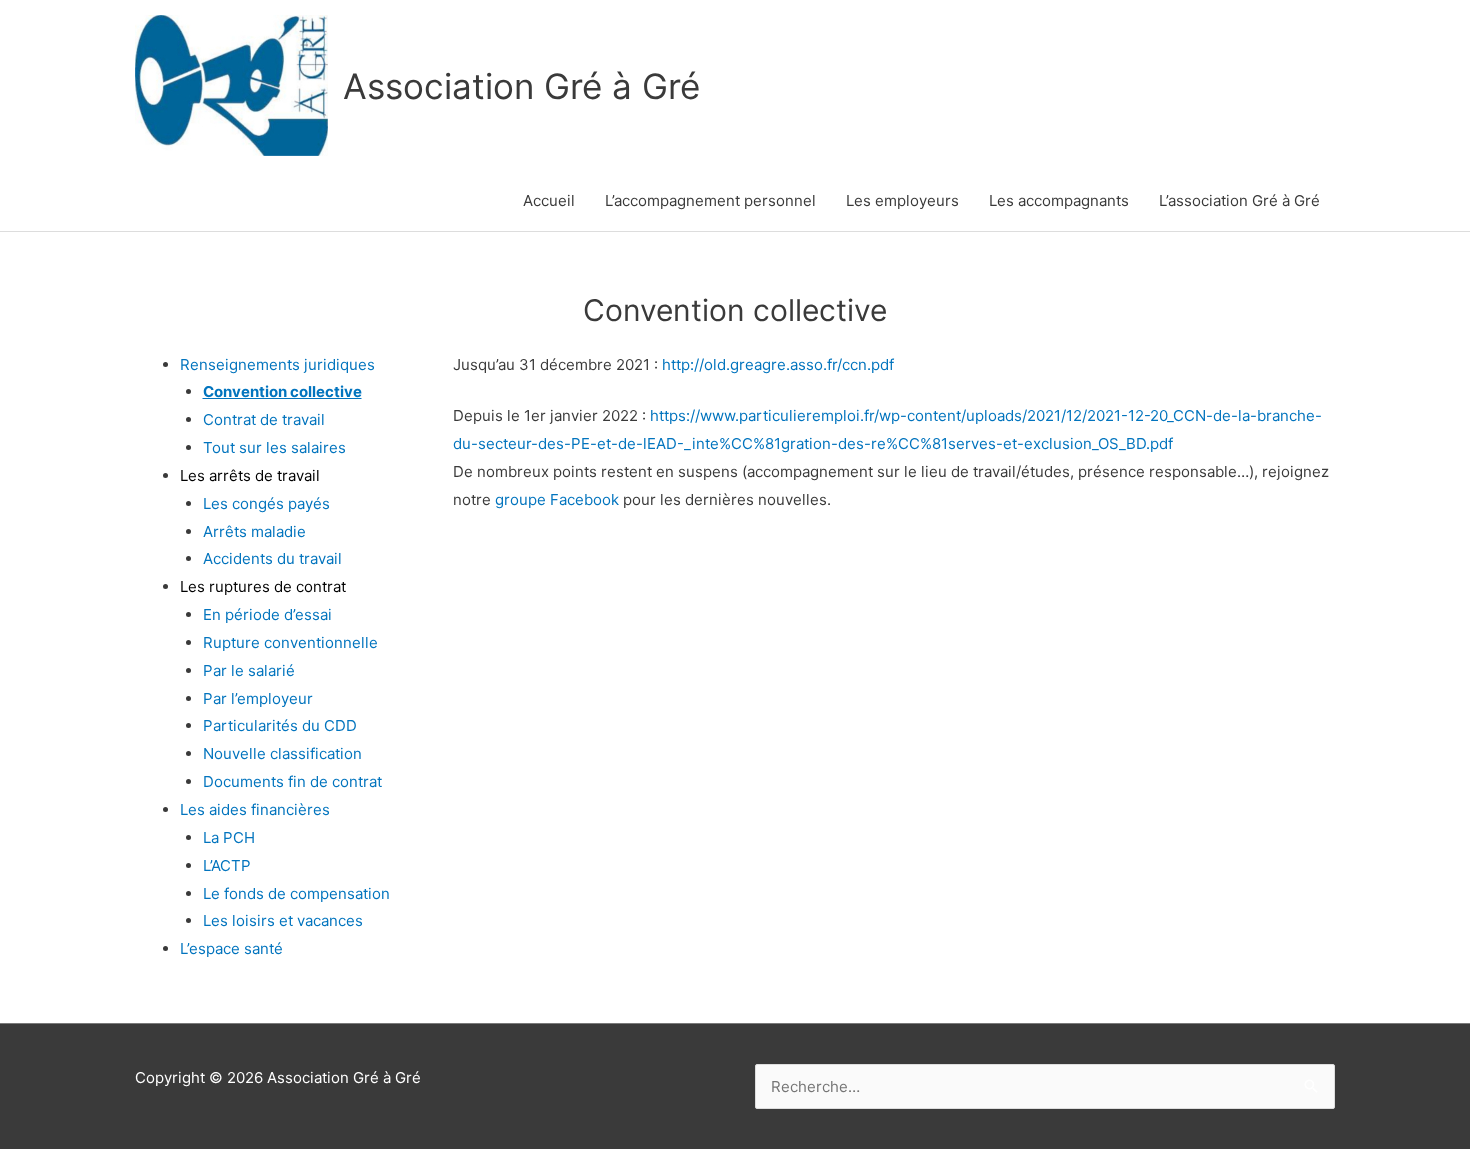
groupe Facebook (557, 499)
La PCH (229, 837)
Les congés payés (266, 503)
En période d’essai (267, 614)
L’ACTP (227, 865)
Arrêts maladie (254, 531)
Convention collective (282, 391)
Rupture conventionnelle (290, 642)
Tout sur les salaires (274, 447)
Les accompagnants (1059, 200)
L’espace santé (231, 948)
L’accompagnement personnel (710, 200)
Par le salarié (249, 670)
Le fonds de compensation (296, 893)
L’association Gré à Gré (1239, 200)
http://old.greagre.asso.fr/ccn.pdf (778, 364)
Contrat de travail (264, 419)
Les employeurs (902, 200)
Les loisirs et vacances (283, 920)
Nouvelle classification (282, 753)
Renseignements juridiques (277, 364)
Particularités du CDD (280, 725)
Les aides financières (255, 809)
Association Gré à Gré (521, 86)
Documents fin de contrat (292, 781)
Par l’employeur (258, 698)
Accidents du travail (272, 558)
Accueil (549, 200)
